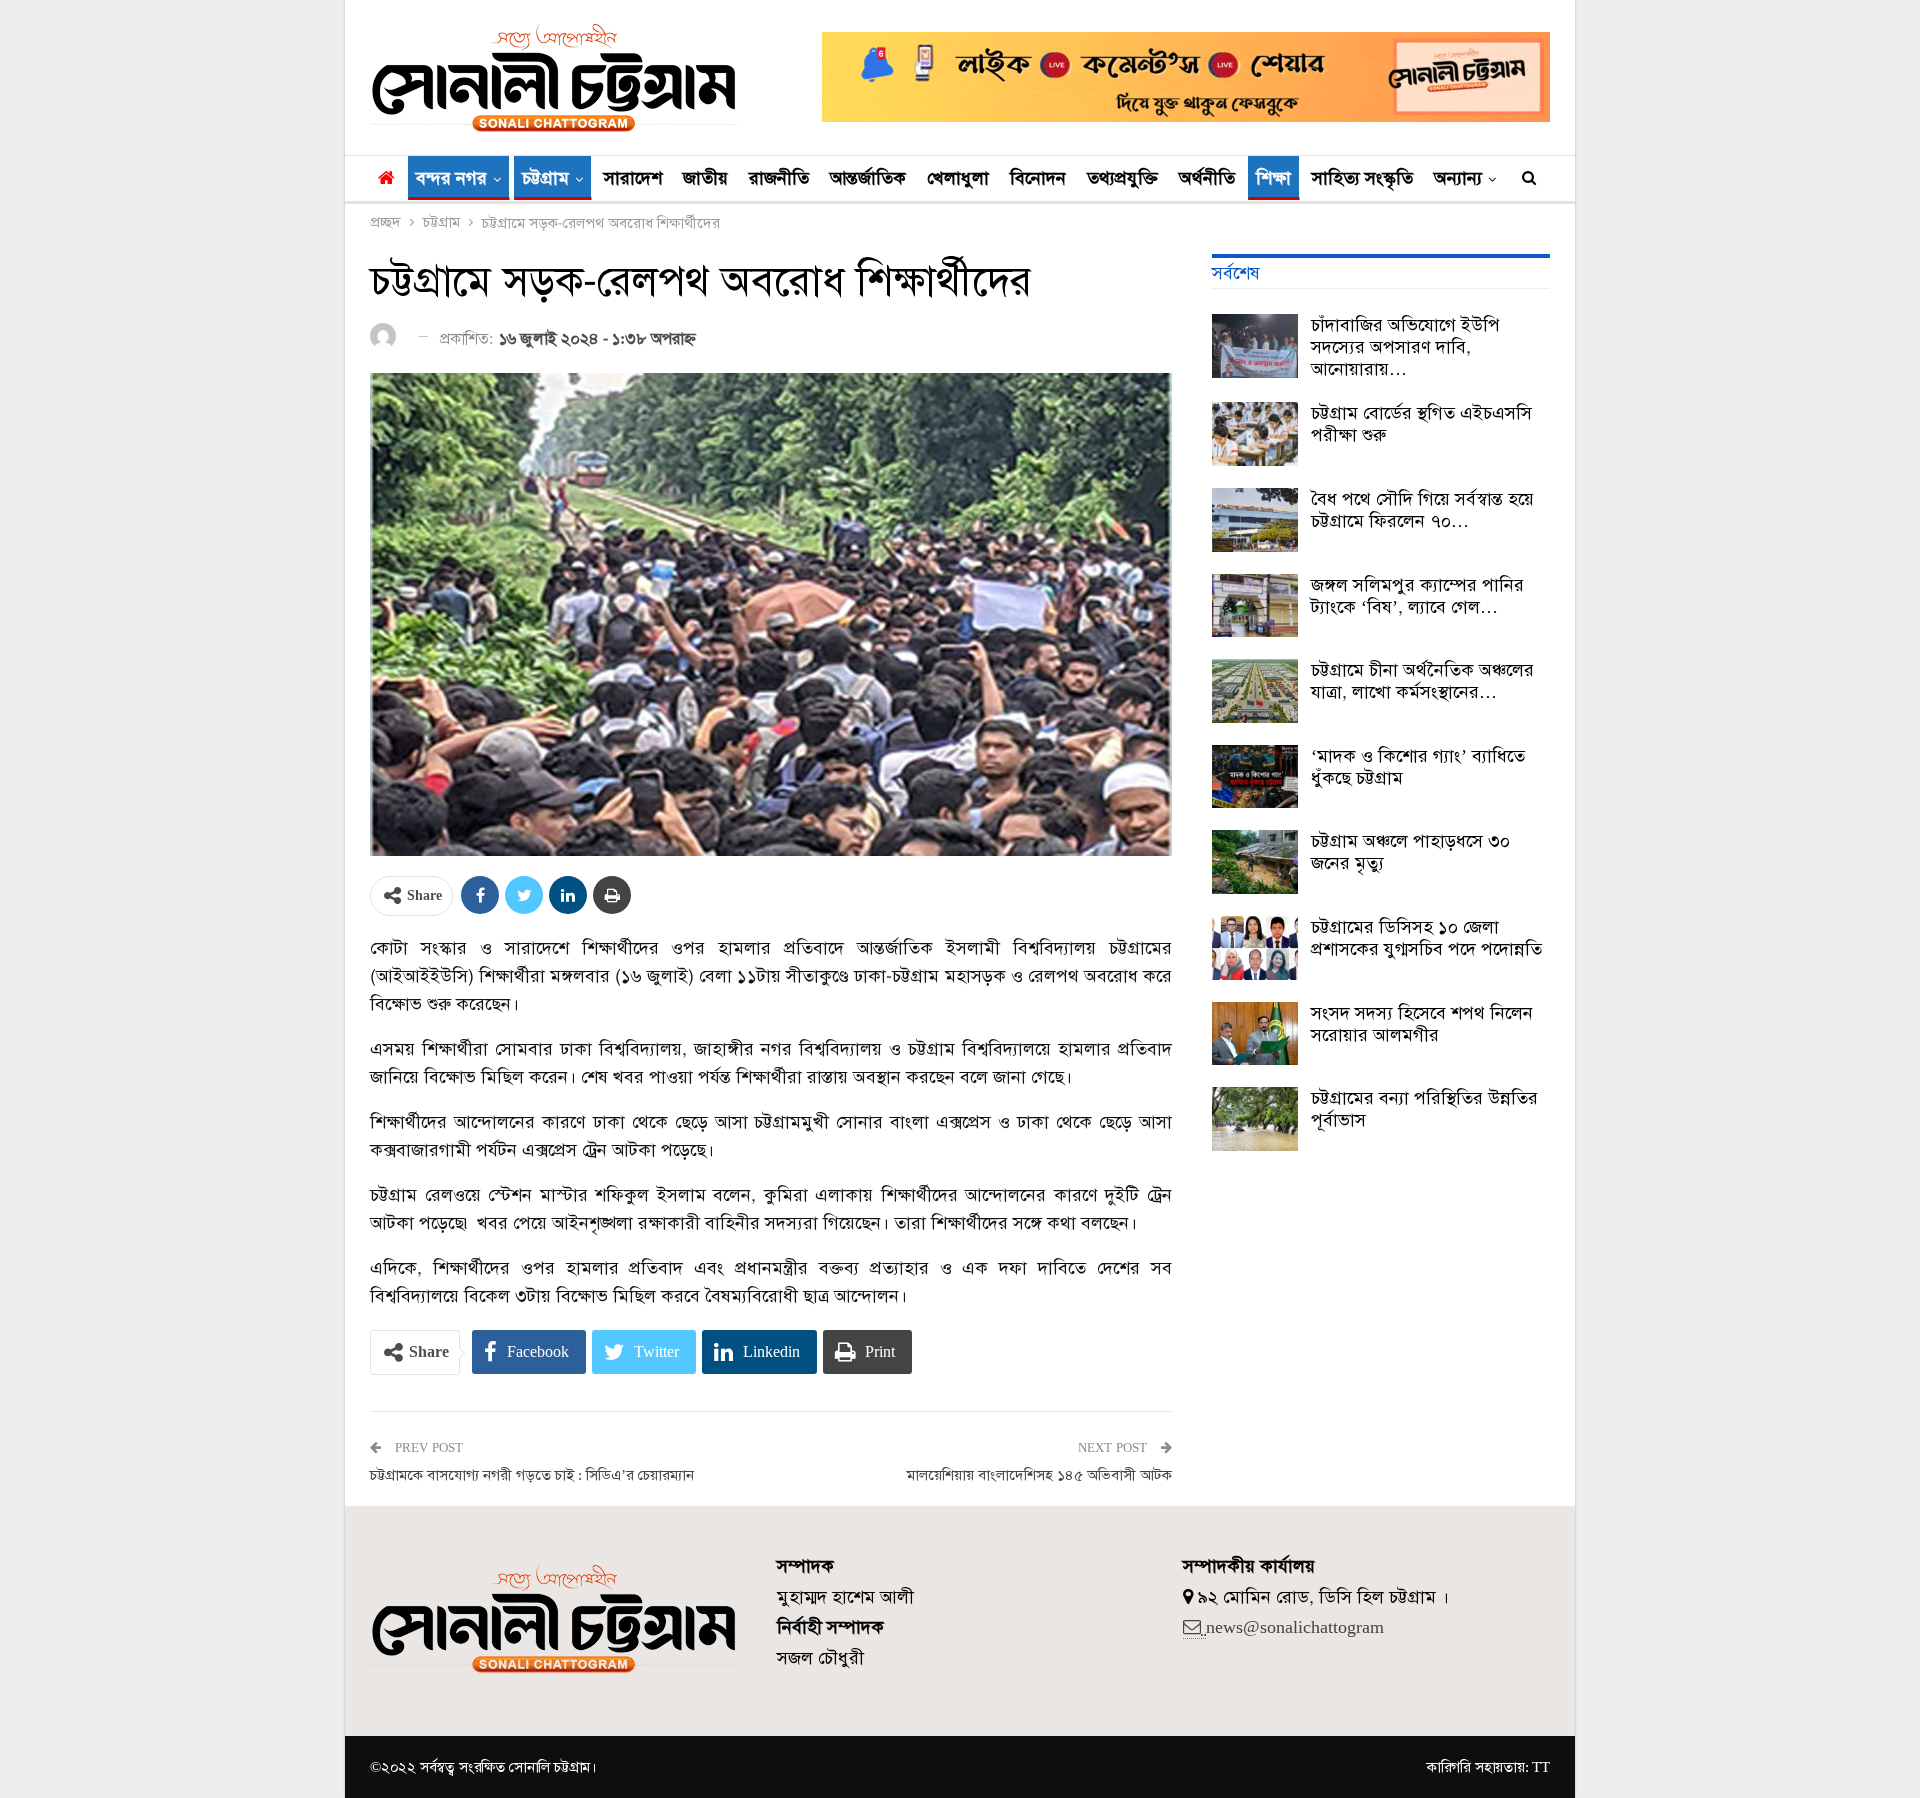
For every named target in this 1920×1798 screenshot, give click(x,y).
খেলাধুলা (958, 178)
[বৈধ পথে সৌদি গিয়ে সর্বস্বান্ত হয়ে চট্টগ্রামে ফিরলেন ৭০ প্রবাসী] (1255, 520)
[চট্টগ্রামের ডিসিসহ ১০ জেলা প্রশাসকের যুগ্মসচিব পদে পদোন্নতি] (1255, 948)
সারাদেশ (633, 178)
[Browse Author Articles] (386, 337)
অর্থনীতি (1207, 178)
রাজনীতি (779, 178)
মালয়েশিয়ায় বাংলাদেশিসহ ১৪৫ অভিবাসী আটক (1039, 1475)
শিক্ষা (1273, 178)
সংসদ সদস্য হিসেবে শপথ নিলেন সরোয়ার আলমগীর (1422, 1024)
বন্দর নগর (451, 178)
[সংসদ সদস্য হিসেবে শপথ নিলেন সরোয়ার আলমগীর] (1255, 1034)
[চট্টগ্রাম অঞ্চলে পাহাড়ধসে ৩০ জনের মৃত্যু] (1255, 862)
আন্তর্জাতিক (868, 178)
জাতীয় (705, 178)
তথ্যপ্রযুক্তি (1122, 178)
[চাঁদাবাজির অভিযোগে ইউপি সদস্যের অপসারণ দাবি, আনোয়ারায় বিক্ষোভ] (1255, 346)
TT (1541, 1767)
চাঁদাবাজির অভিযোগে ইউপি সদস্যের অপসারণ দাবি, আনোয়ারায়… (1405, 347)
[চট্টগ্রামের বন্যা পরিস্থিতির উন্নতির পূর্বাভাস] (1255, 1119)
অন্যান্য (1458, 178)
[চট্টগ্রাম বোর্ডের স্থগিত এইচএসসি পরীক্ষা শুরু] (1255, 434)
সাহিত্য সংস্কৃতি (1362, 178)
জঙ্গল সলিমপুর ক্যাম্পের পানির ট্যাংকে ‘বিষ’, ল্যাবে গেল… (1417, 596)
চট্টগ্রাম (545, 178)
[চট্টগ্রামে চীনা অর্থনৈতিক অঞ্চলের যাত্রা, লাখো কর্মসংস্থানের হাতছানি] (1255, 691)
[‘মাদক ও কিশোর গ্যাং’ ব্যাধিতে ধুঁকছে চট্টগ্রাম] (1255, 777)
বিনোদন (1038, 178)
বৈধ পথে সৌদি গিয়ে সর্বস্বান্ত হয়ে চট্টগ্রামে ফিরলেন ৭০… (1422, 510)
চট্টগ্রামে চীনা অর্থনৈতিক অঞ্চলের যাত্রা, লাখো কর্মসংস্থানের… (1422, 681)
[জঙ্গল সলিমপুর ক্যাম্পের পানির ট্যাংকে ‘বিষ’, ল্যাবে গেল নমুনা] (1255, 606)
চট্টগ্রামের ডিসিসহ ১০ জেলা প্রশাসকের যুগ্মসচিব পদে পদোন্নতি (1426, 938)
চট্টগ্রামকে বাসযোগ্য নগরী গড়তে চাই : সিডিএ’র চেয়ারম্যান (532, 1475)
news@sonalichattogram (1295, 1627)
